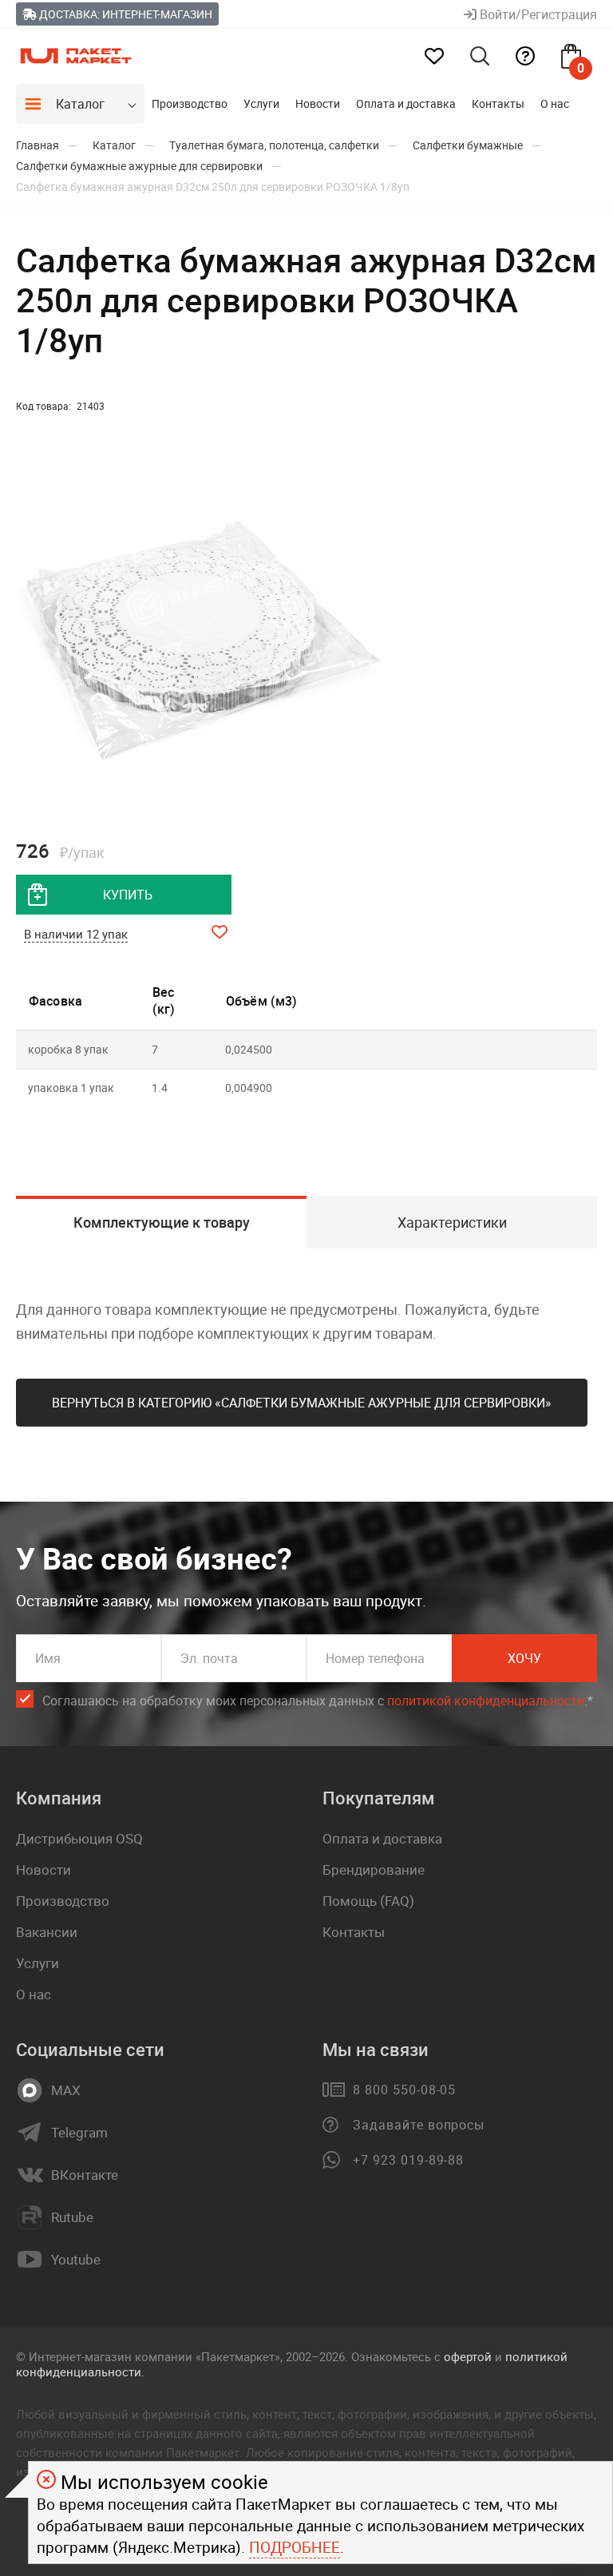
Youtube (76, 2260)
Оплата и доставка (406, 103)
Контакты (498, 103)
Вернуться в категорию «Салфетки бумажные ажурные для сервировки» (302, 1403)
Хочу (524, 1658)
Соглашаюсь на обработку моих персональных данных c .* (318, 1701)
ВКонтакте (85, 2175)
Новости (318, 103)
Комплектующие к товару (162, 1222)
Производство (190, 103)
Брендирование (374, 1869)
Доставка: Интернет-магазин (125, 14)
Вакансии (47, 1932)
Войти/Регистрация (537, 14)
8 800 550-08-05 (404, 2090)
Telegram (79, 2133)
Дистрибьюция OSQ (79, 1838)
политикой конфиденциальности (486, 1701)
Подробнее (295, 2547)
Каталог (80, 104)
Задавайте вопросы (419, 2125)
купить (128, 895)
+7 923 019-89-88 (408, 2160)
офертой (468, 2356)
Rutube (72, 2217)
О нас (555, 103)
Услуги (261, 103)
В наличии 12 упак (76, 934)
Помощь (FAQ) (368, 1901)
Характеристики (452, 1222)
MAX (66, 2090)
